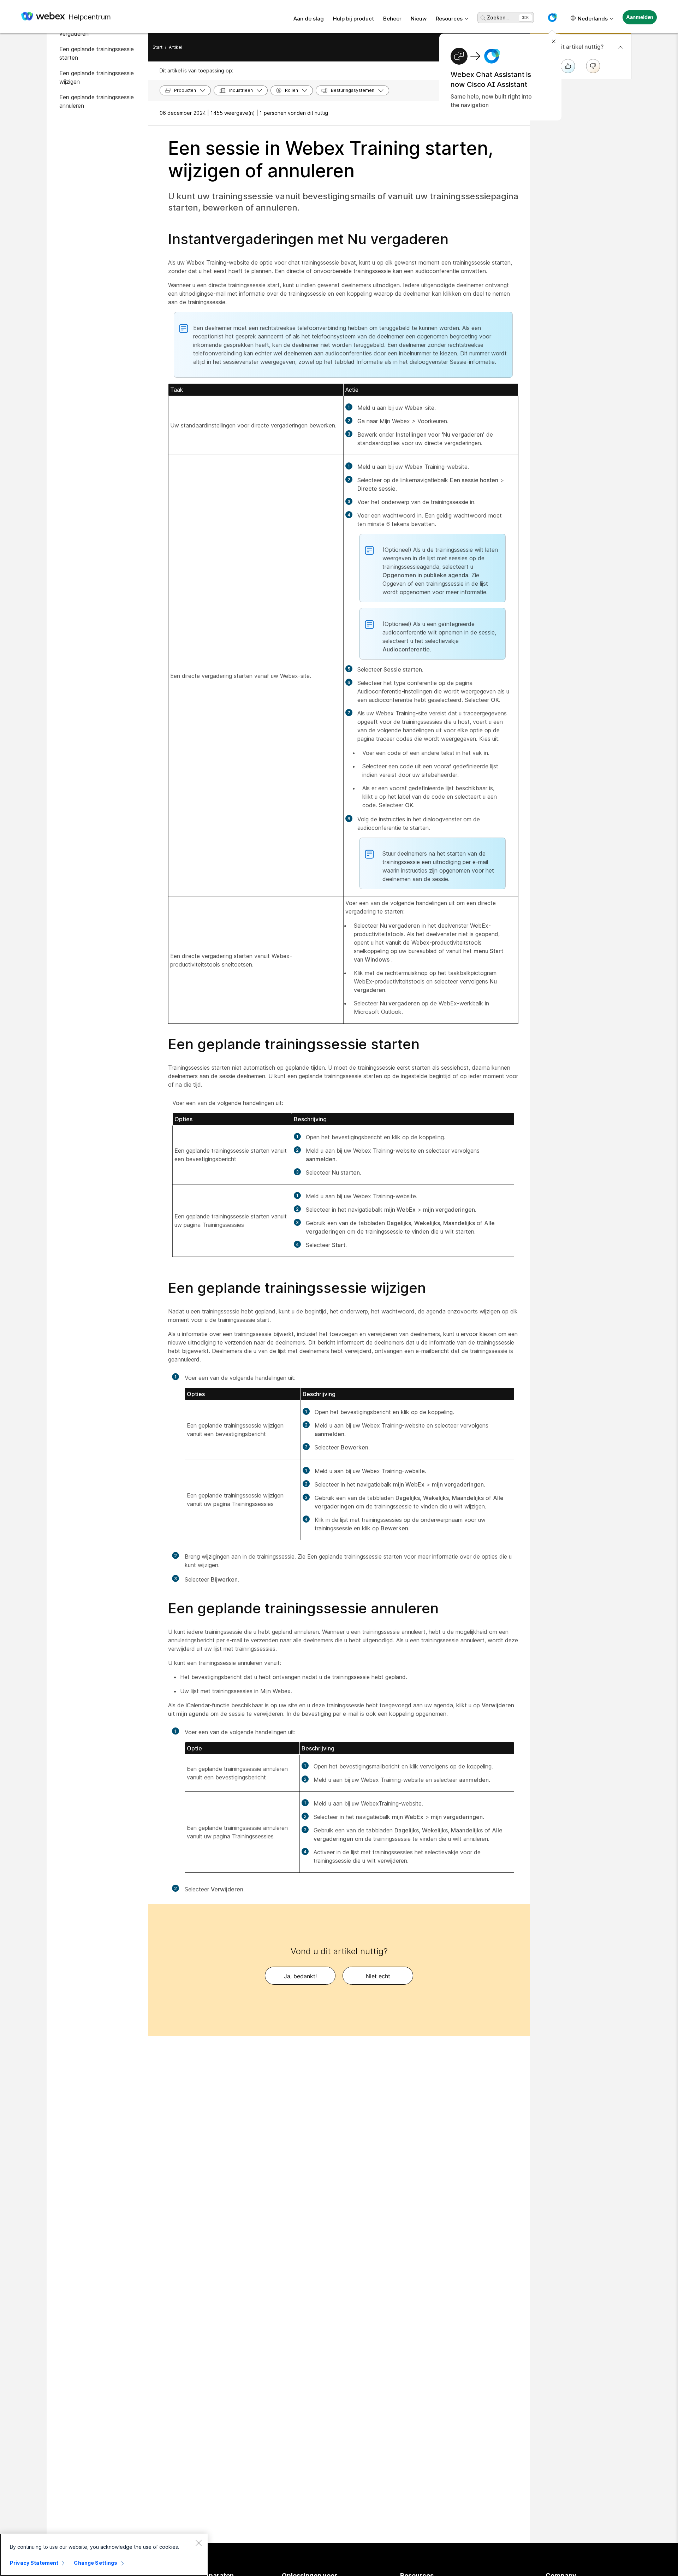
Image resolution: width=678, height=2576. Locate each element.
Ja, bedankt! (300, 1976)
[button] (552, 18)
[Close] (198, 2543)
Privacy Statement (34, 2563)
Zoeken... (498, 17)
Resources (449, 19)
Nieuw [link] (419, 19)
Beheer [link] (392, 19)
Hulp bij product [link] (353, 19)
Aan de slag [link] (309, 19)
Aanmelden (640, 17)
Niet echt (378, 1976)
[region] (104, 2555)
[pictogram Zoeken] (483, 18)
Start (157, 47)
